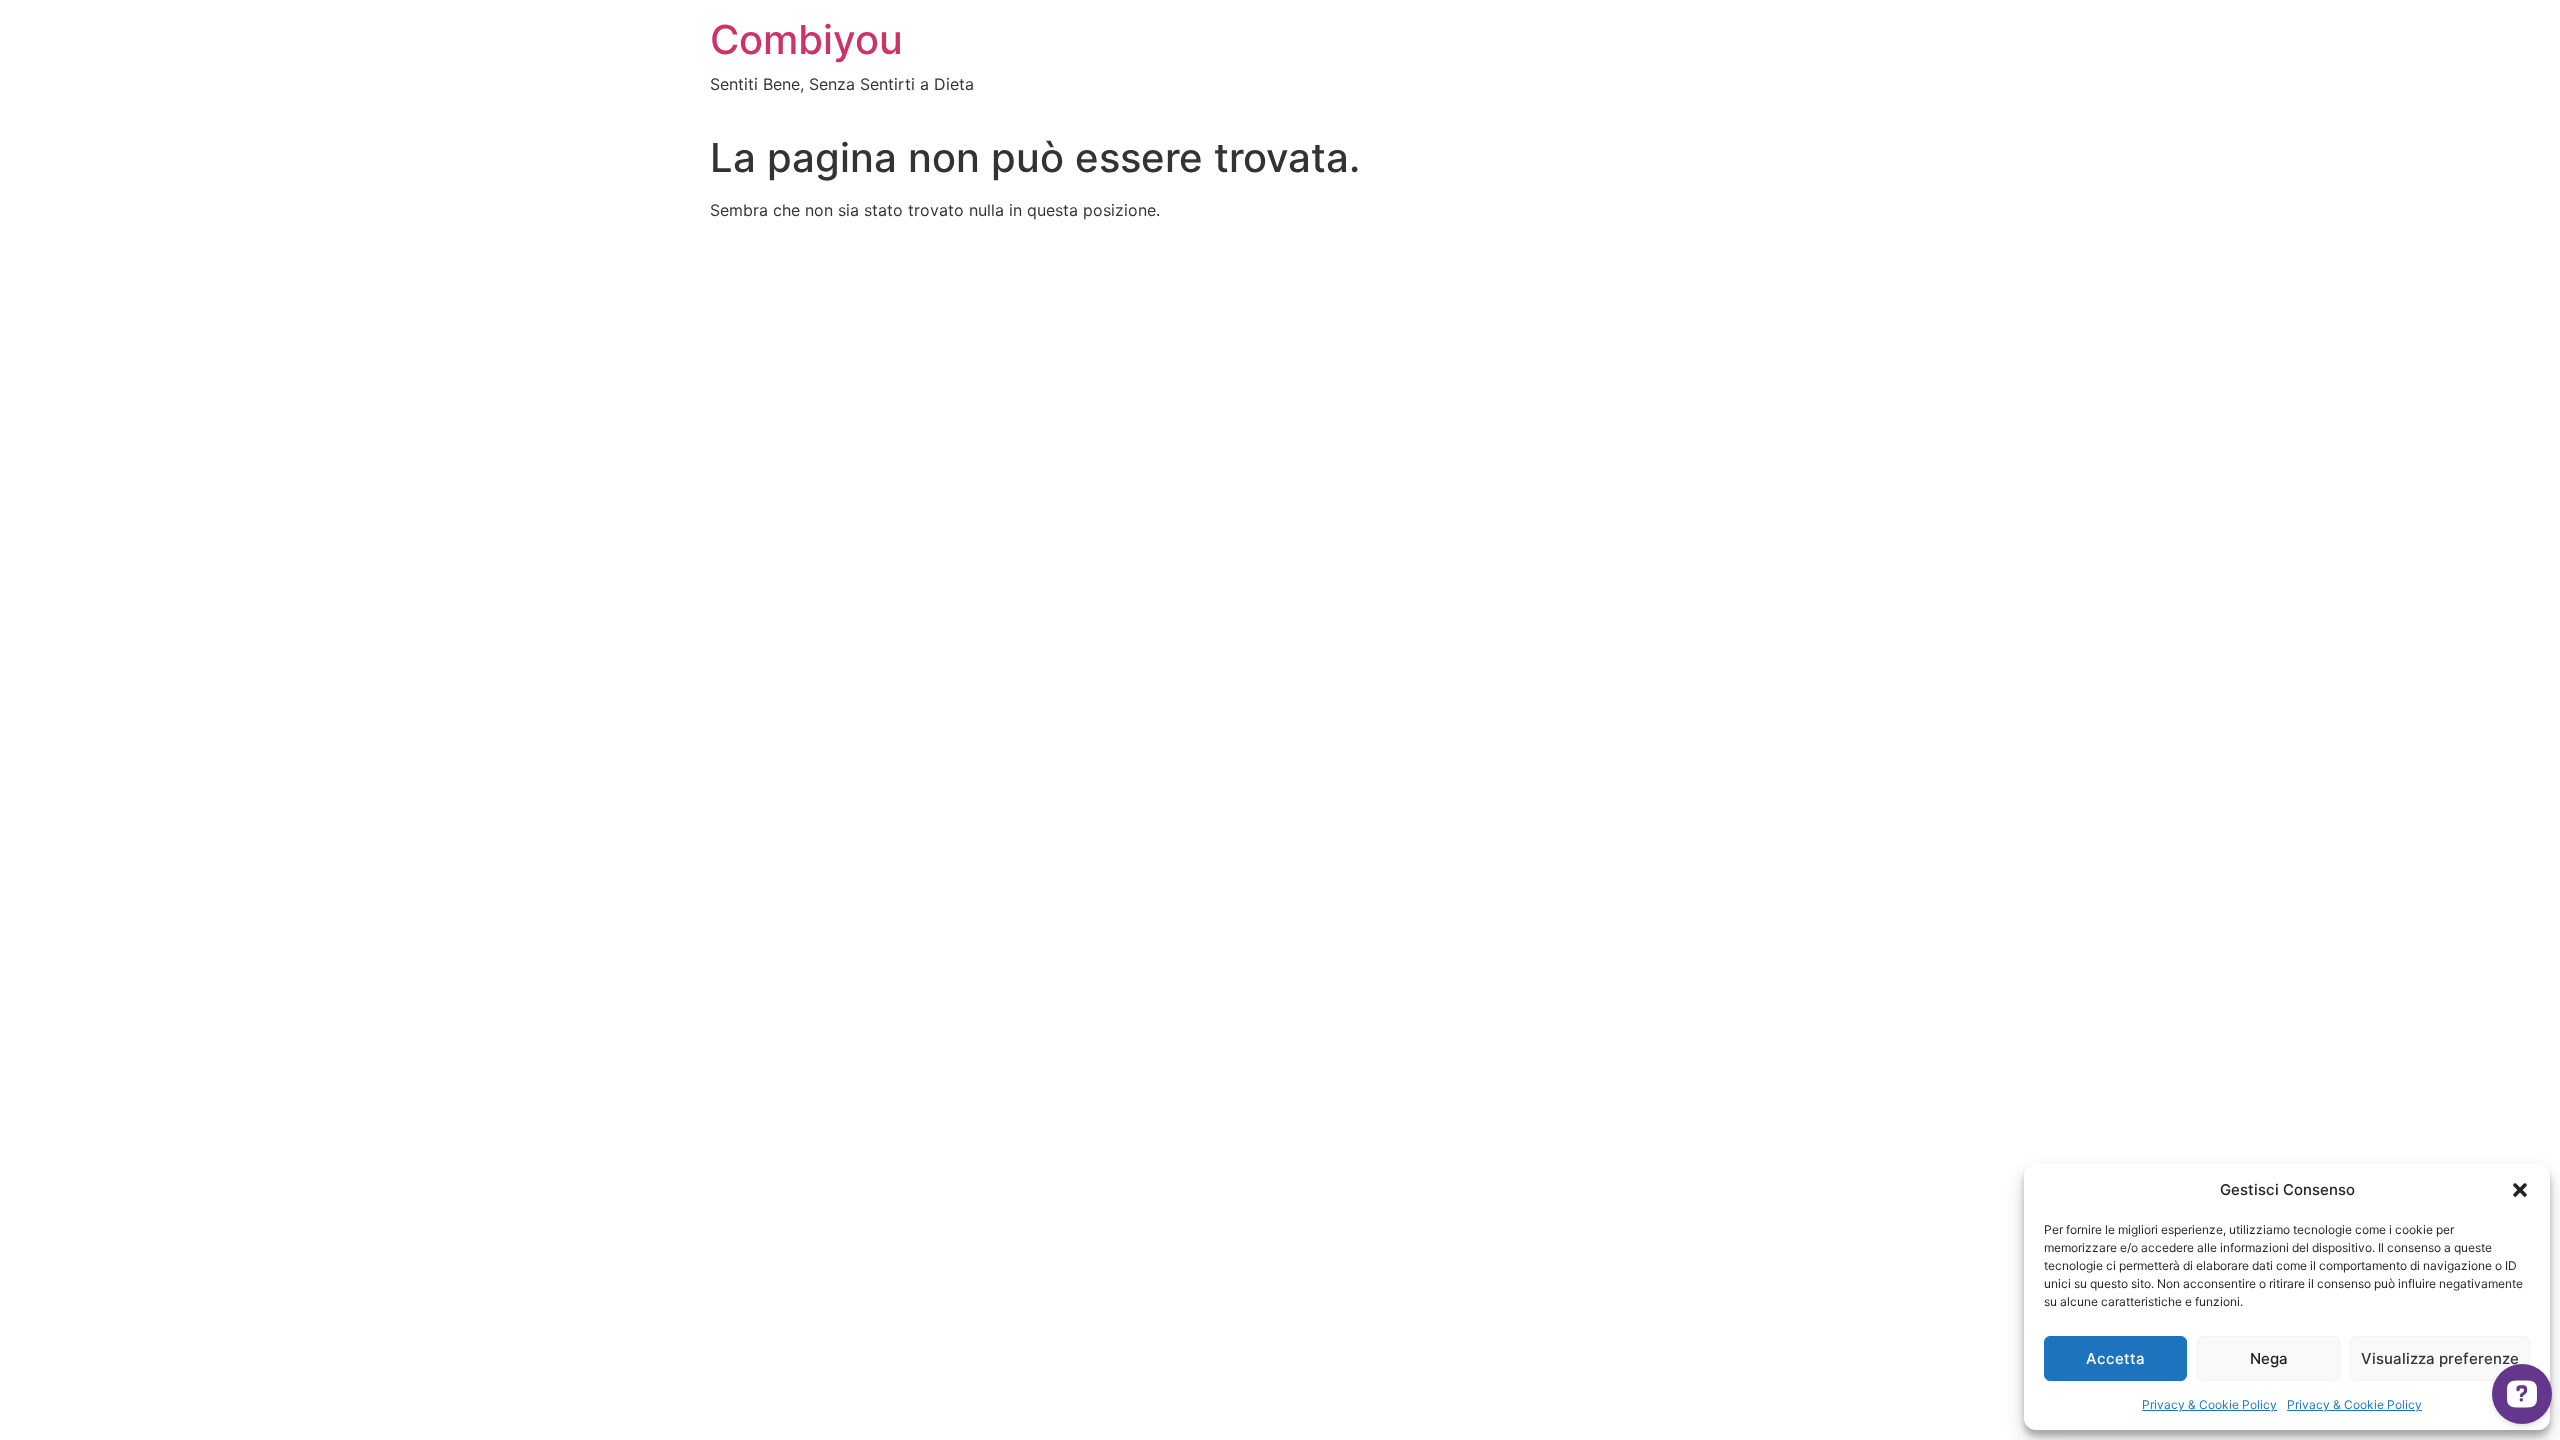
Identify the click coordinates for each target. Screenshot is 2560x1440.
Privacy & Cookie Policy (2209, 1404)
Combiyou (806, 39)
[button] (2520, 1190)
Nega (2269, 1358)
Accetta (2115, 1358)
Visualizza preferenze (2440, 1358)
